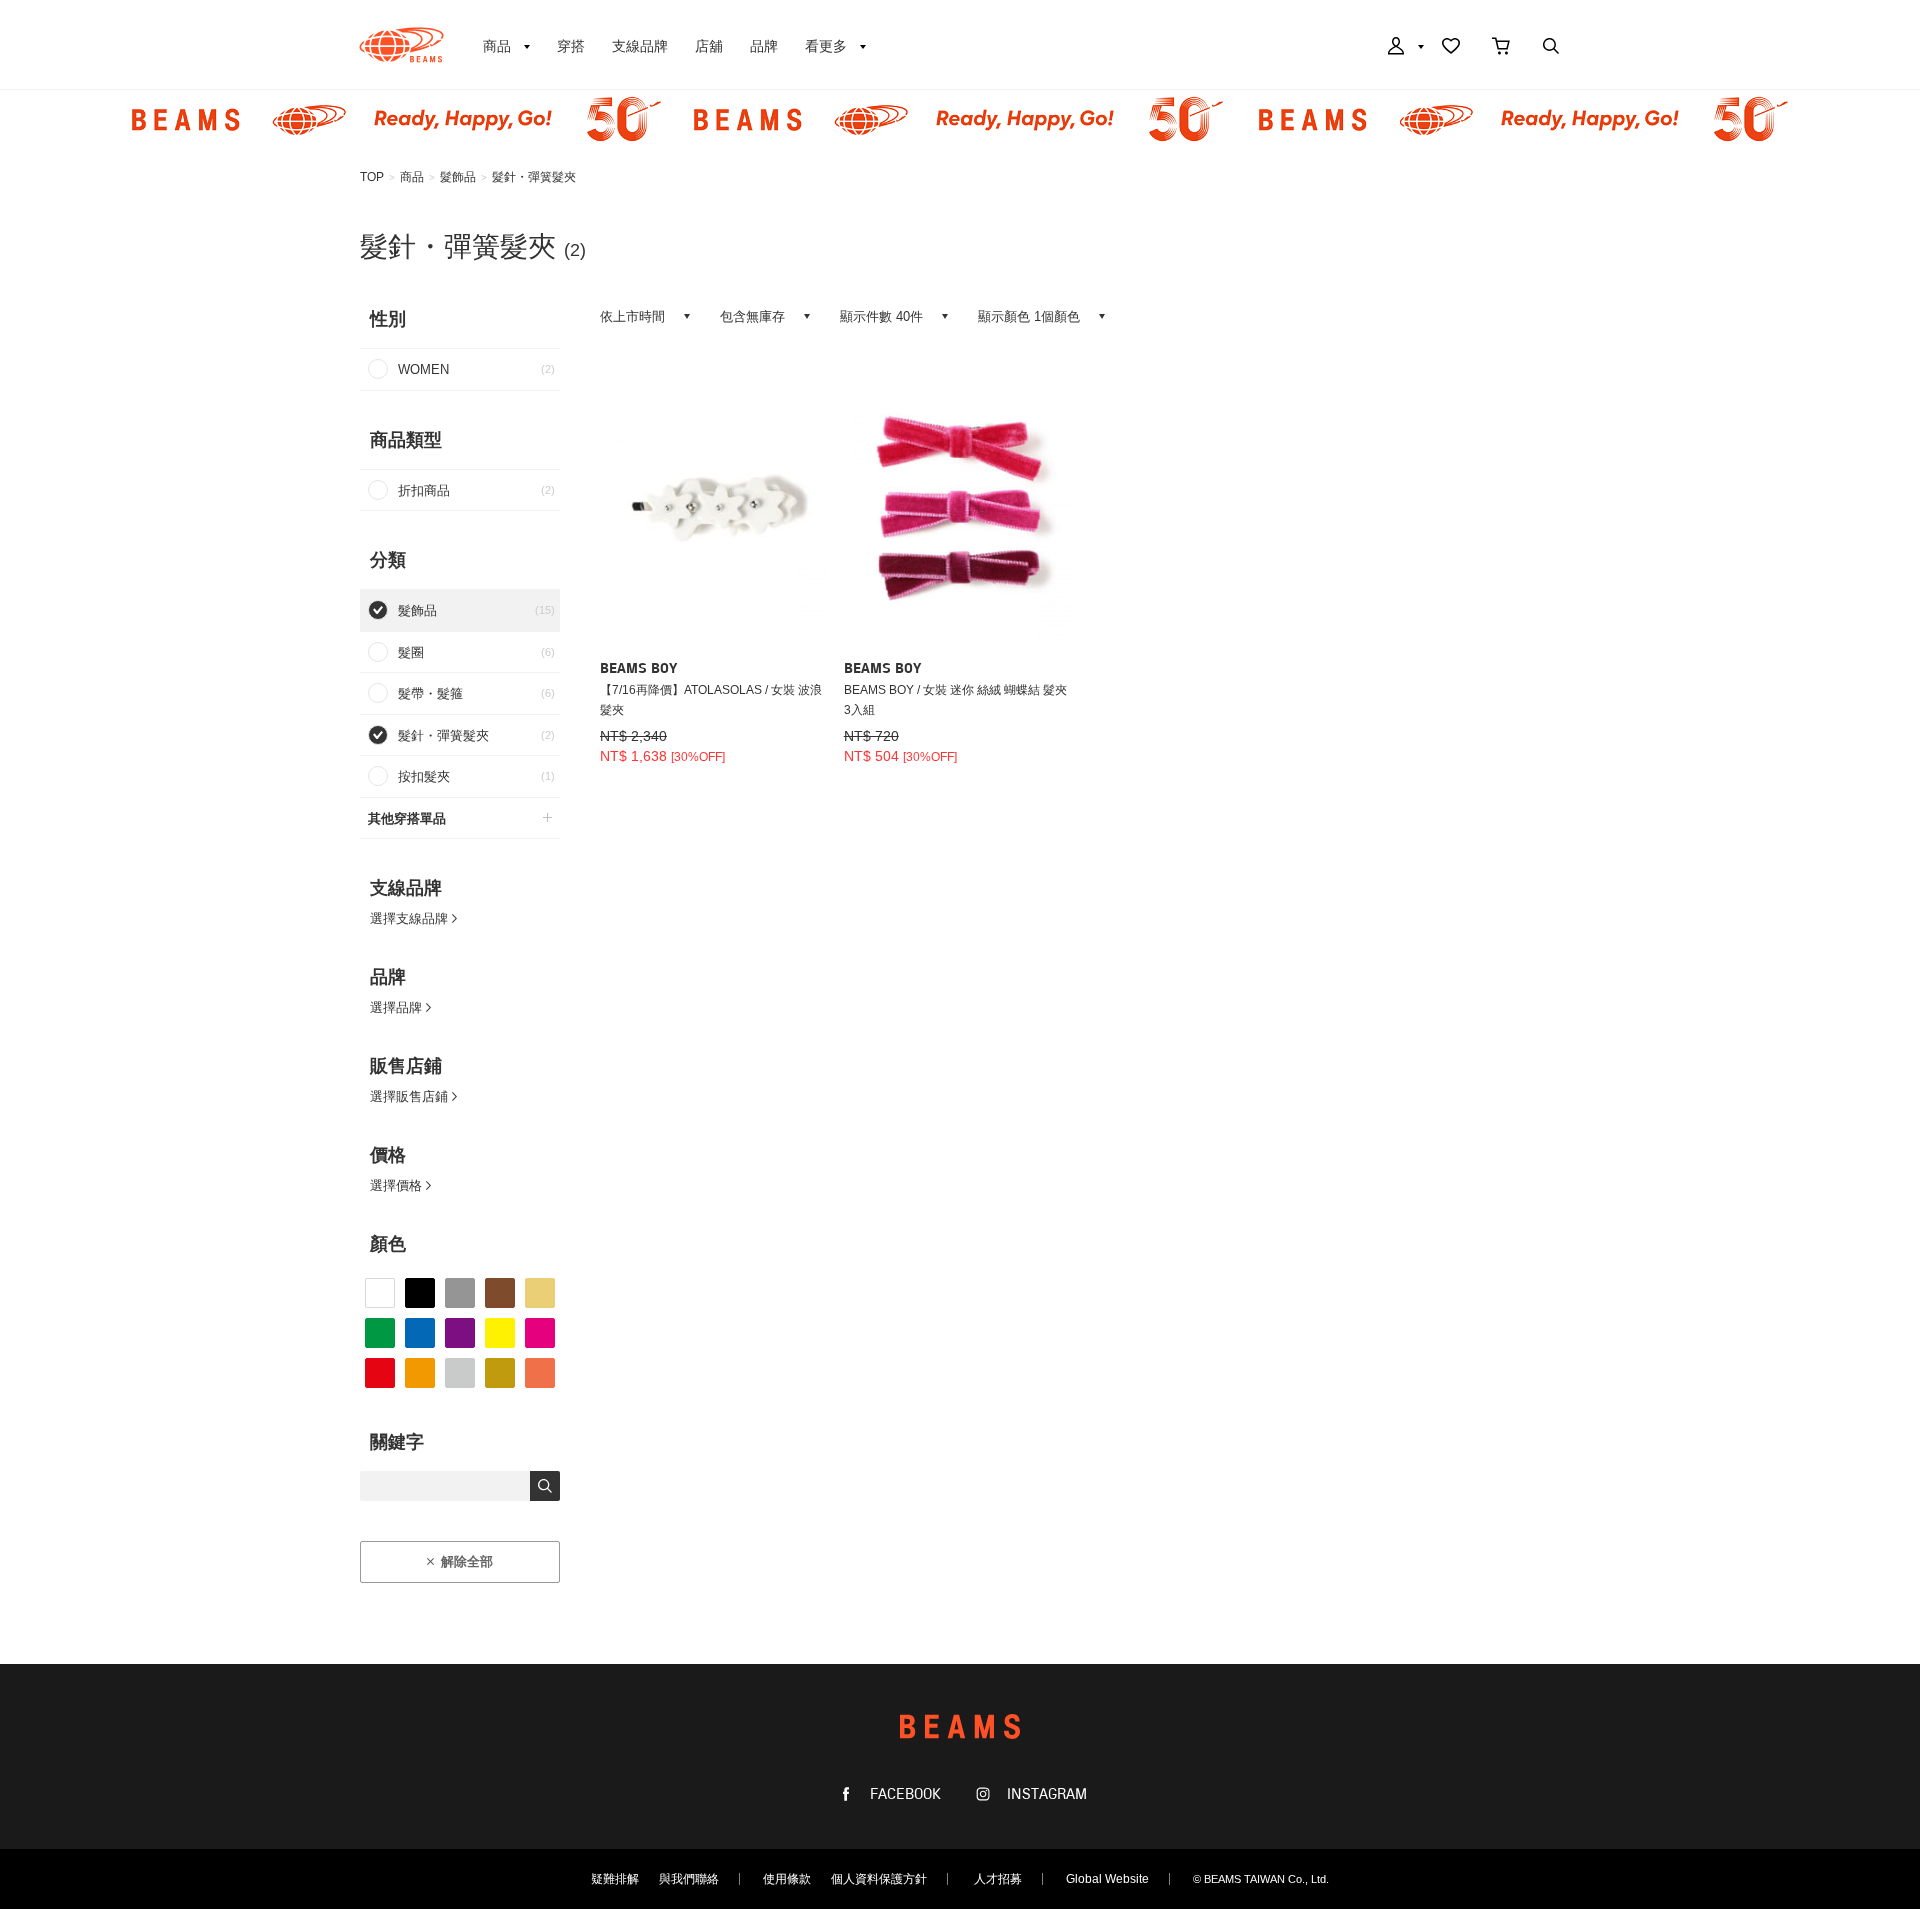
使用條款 (787, 1879)
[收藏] (1451, 48)
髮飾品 (458, 177)
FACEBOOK (903, 1794)
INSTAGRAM (1045, 1794)
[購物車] (1501, 48)
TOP (372, 177)
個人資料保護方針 (879, 1879)
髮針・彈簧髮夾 (534, 177)
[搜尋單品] (1551, 48)
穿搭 (571, 46)
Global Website (1107, 1879)
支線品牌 (640, 46)
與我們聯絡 (689, 1879)
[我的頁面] (1404, 48)
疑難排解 (615, 1879)
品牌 (764, 46)
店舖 (709, 46)
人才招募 (998, 1879)
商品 (412, 177)
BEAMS (401, 45)
